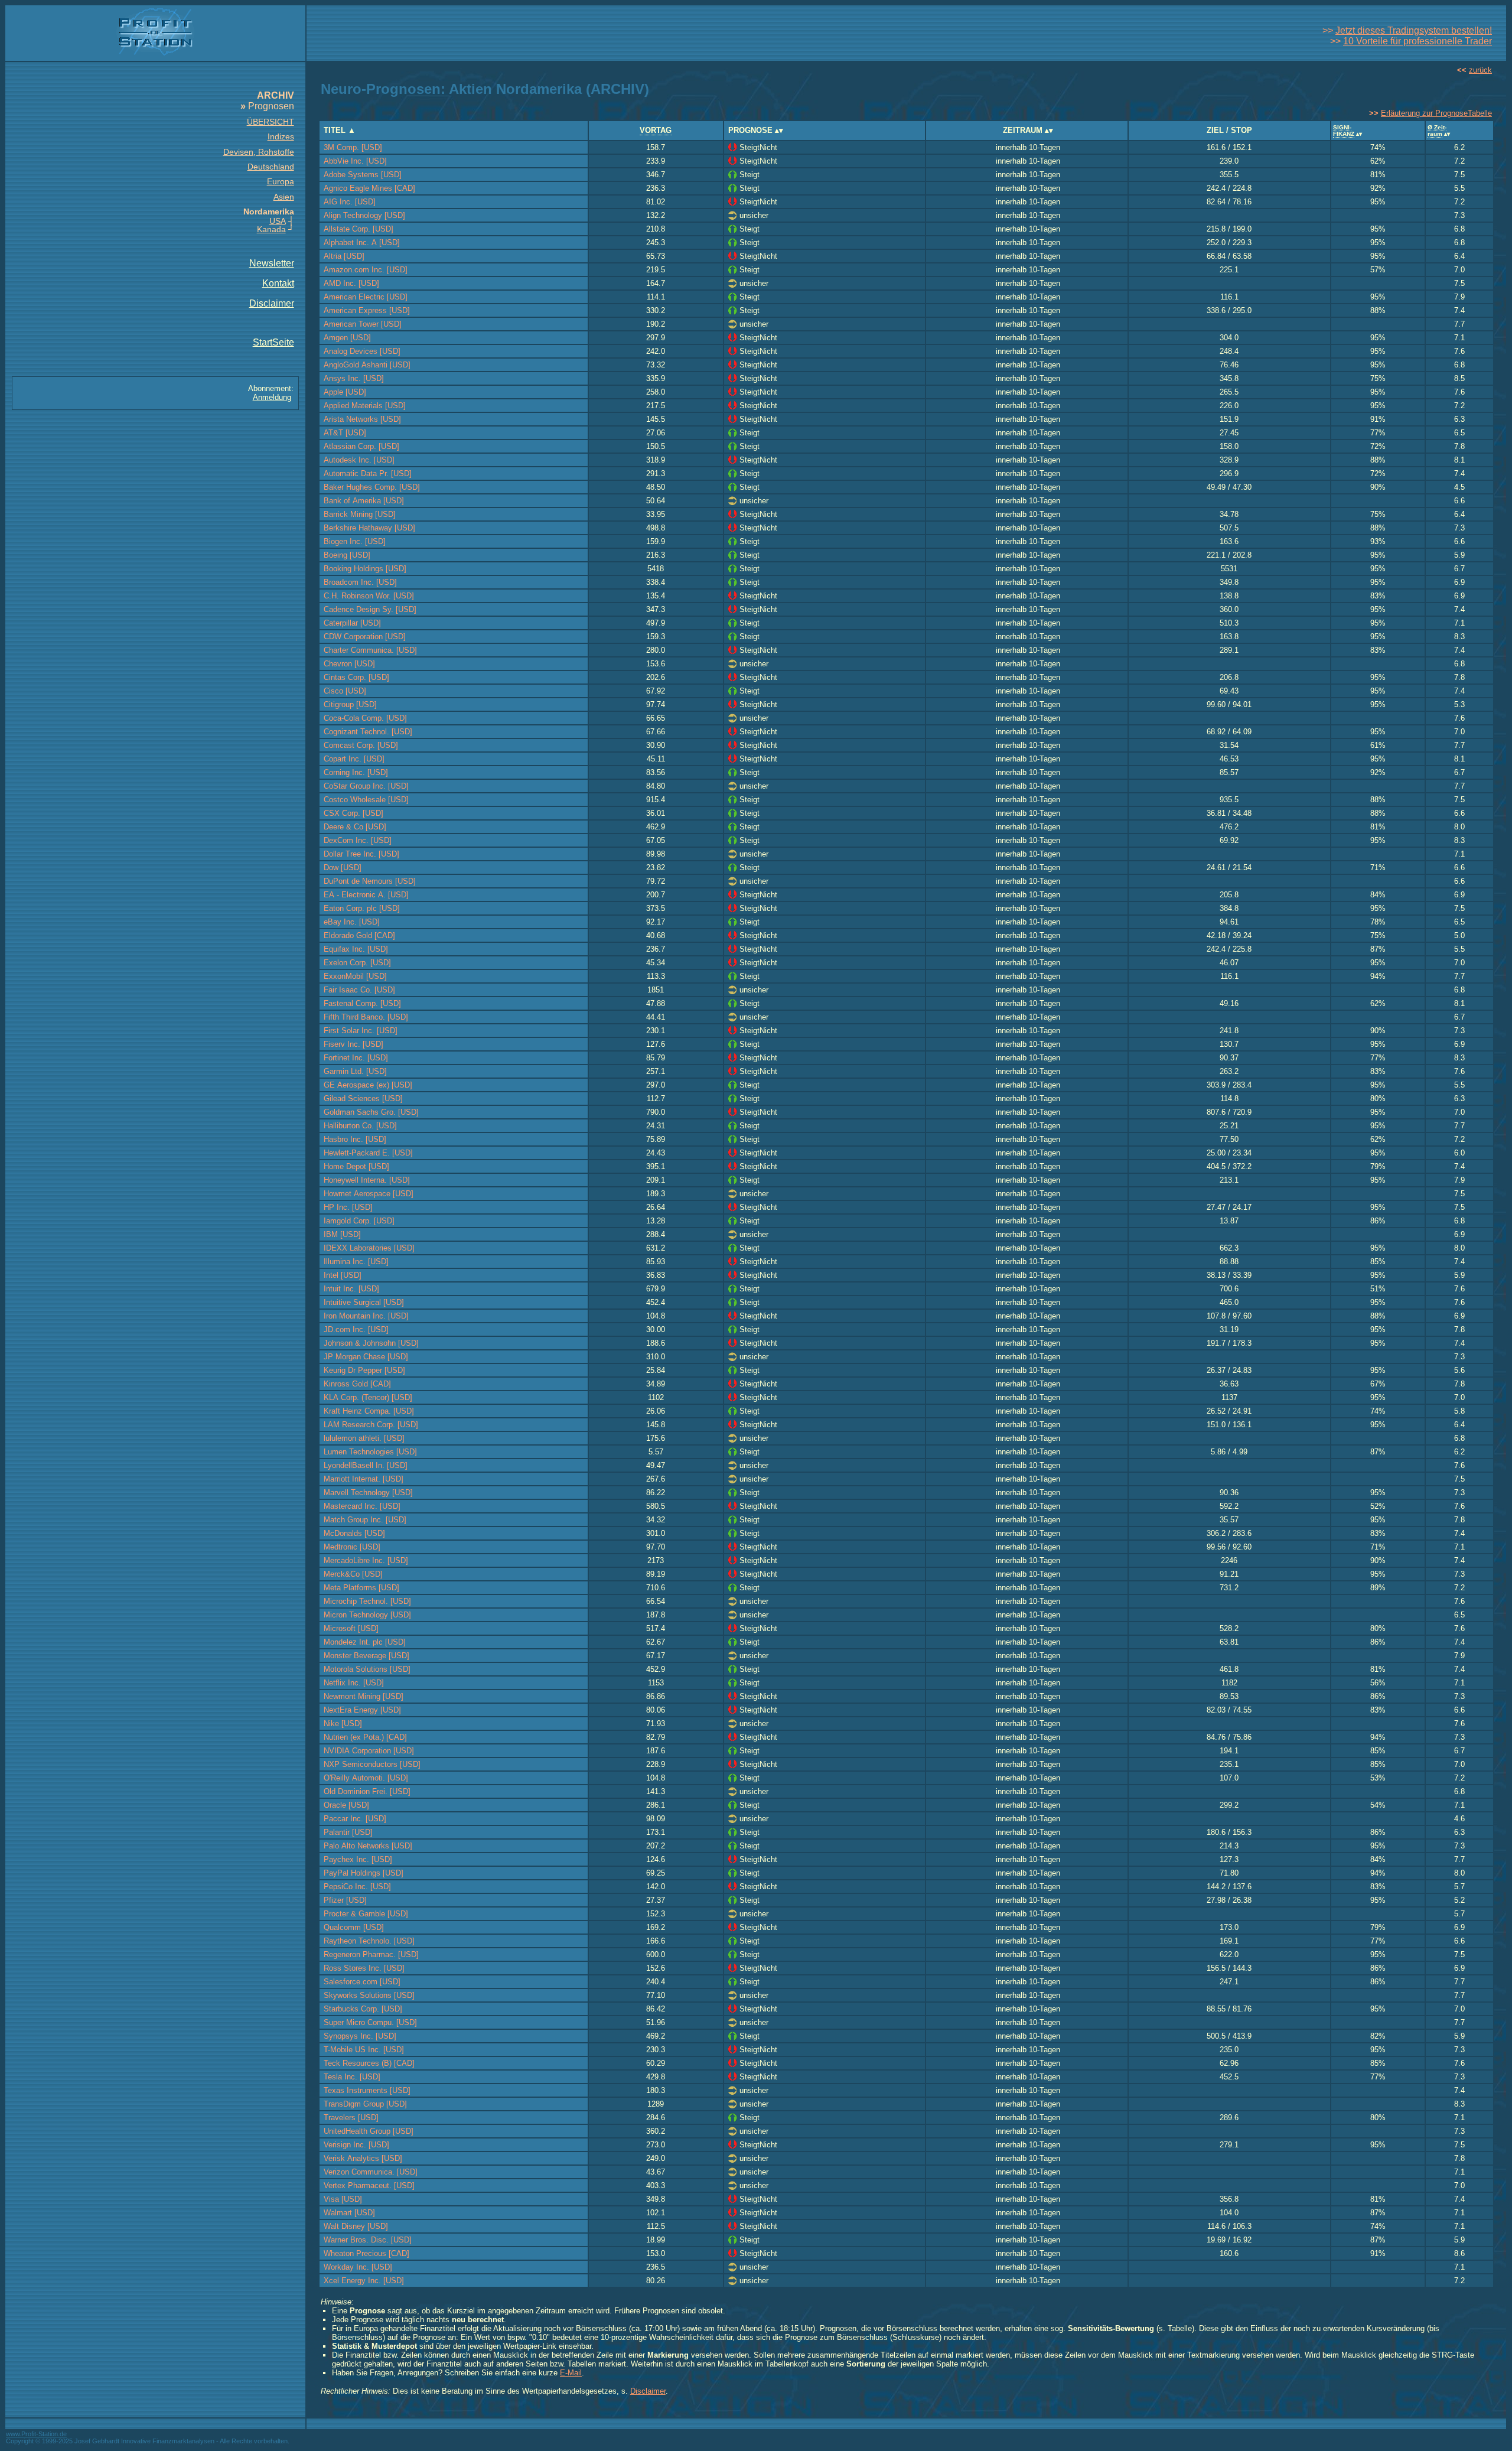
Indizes (281, 136)
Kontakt (278, 283)
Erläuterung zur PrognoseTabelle (1436, 113)
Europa (281, 181)
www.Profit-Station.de (36, 2434)
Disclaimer (272, 303)
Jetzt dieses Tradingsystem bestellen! (1414, 30)
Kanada (271, 229)
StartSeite (273, 342)
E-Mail (571, 2373)
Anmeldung (272, 397)
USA (278, 221)
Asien (284, 197)
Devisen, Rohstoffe (259, 152)
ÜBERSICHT (271, 122)
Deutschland (271, 167)
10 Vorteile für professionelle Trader (1417, 41)
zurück (1480, 70)
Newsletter (272, 263)
